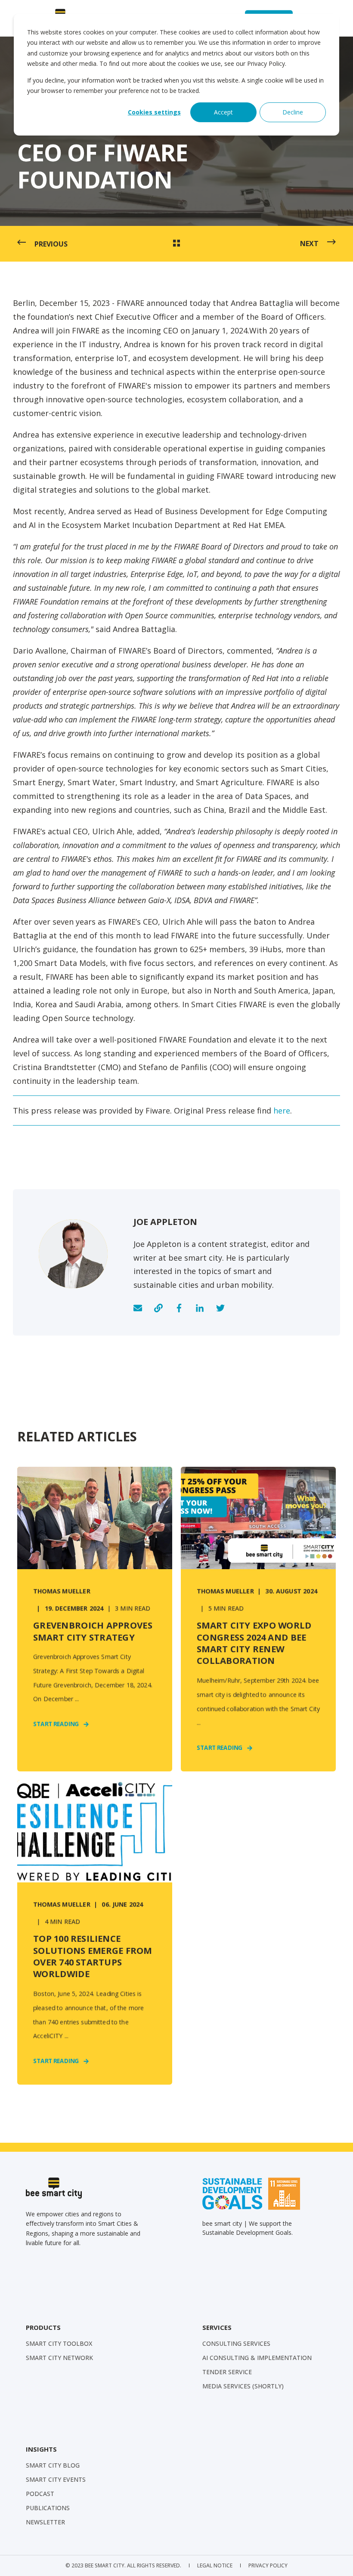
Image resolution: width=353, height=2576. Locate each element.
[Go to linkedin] (200, 1308)
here (282, 1111)
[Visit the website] (158, 1308)
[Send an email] (141, 1308)
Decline (293, 112)
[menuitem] (59, 2344)
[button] (336, 2559)
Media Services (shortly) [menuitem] (243, 2386)
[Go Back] (176, 244)
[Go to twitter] (217, 1308)
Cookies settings (154, 112)
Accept (223, 112)
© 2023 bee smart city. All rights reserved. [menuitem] (123, 2565)
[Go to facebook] (179, 1308)
